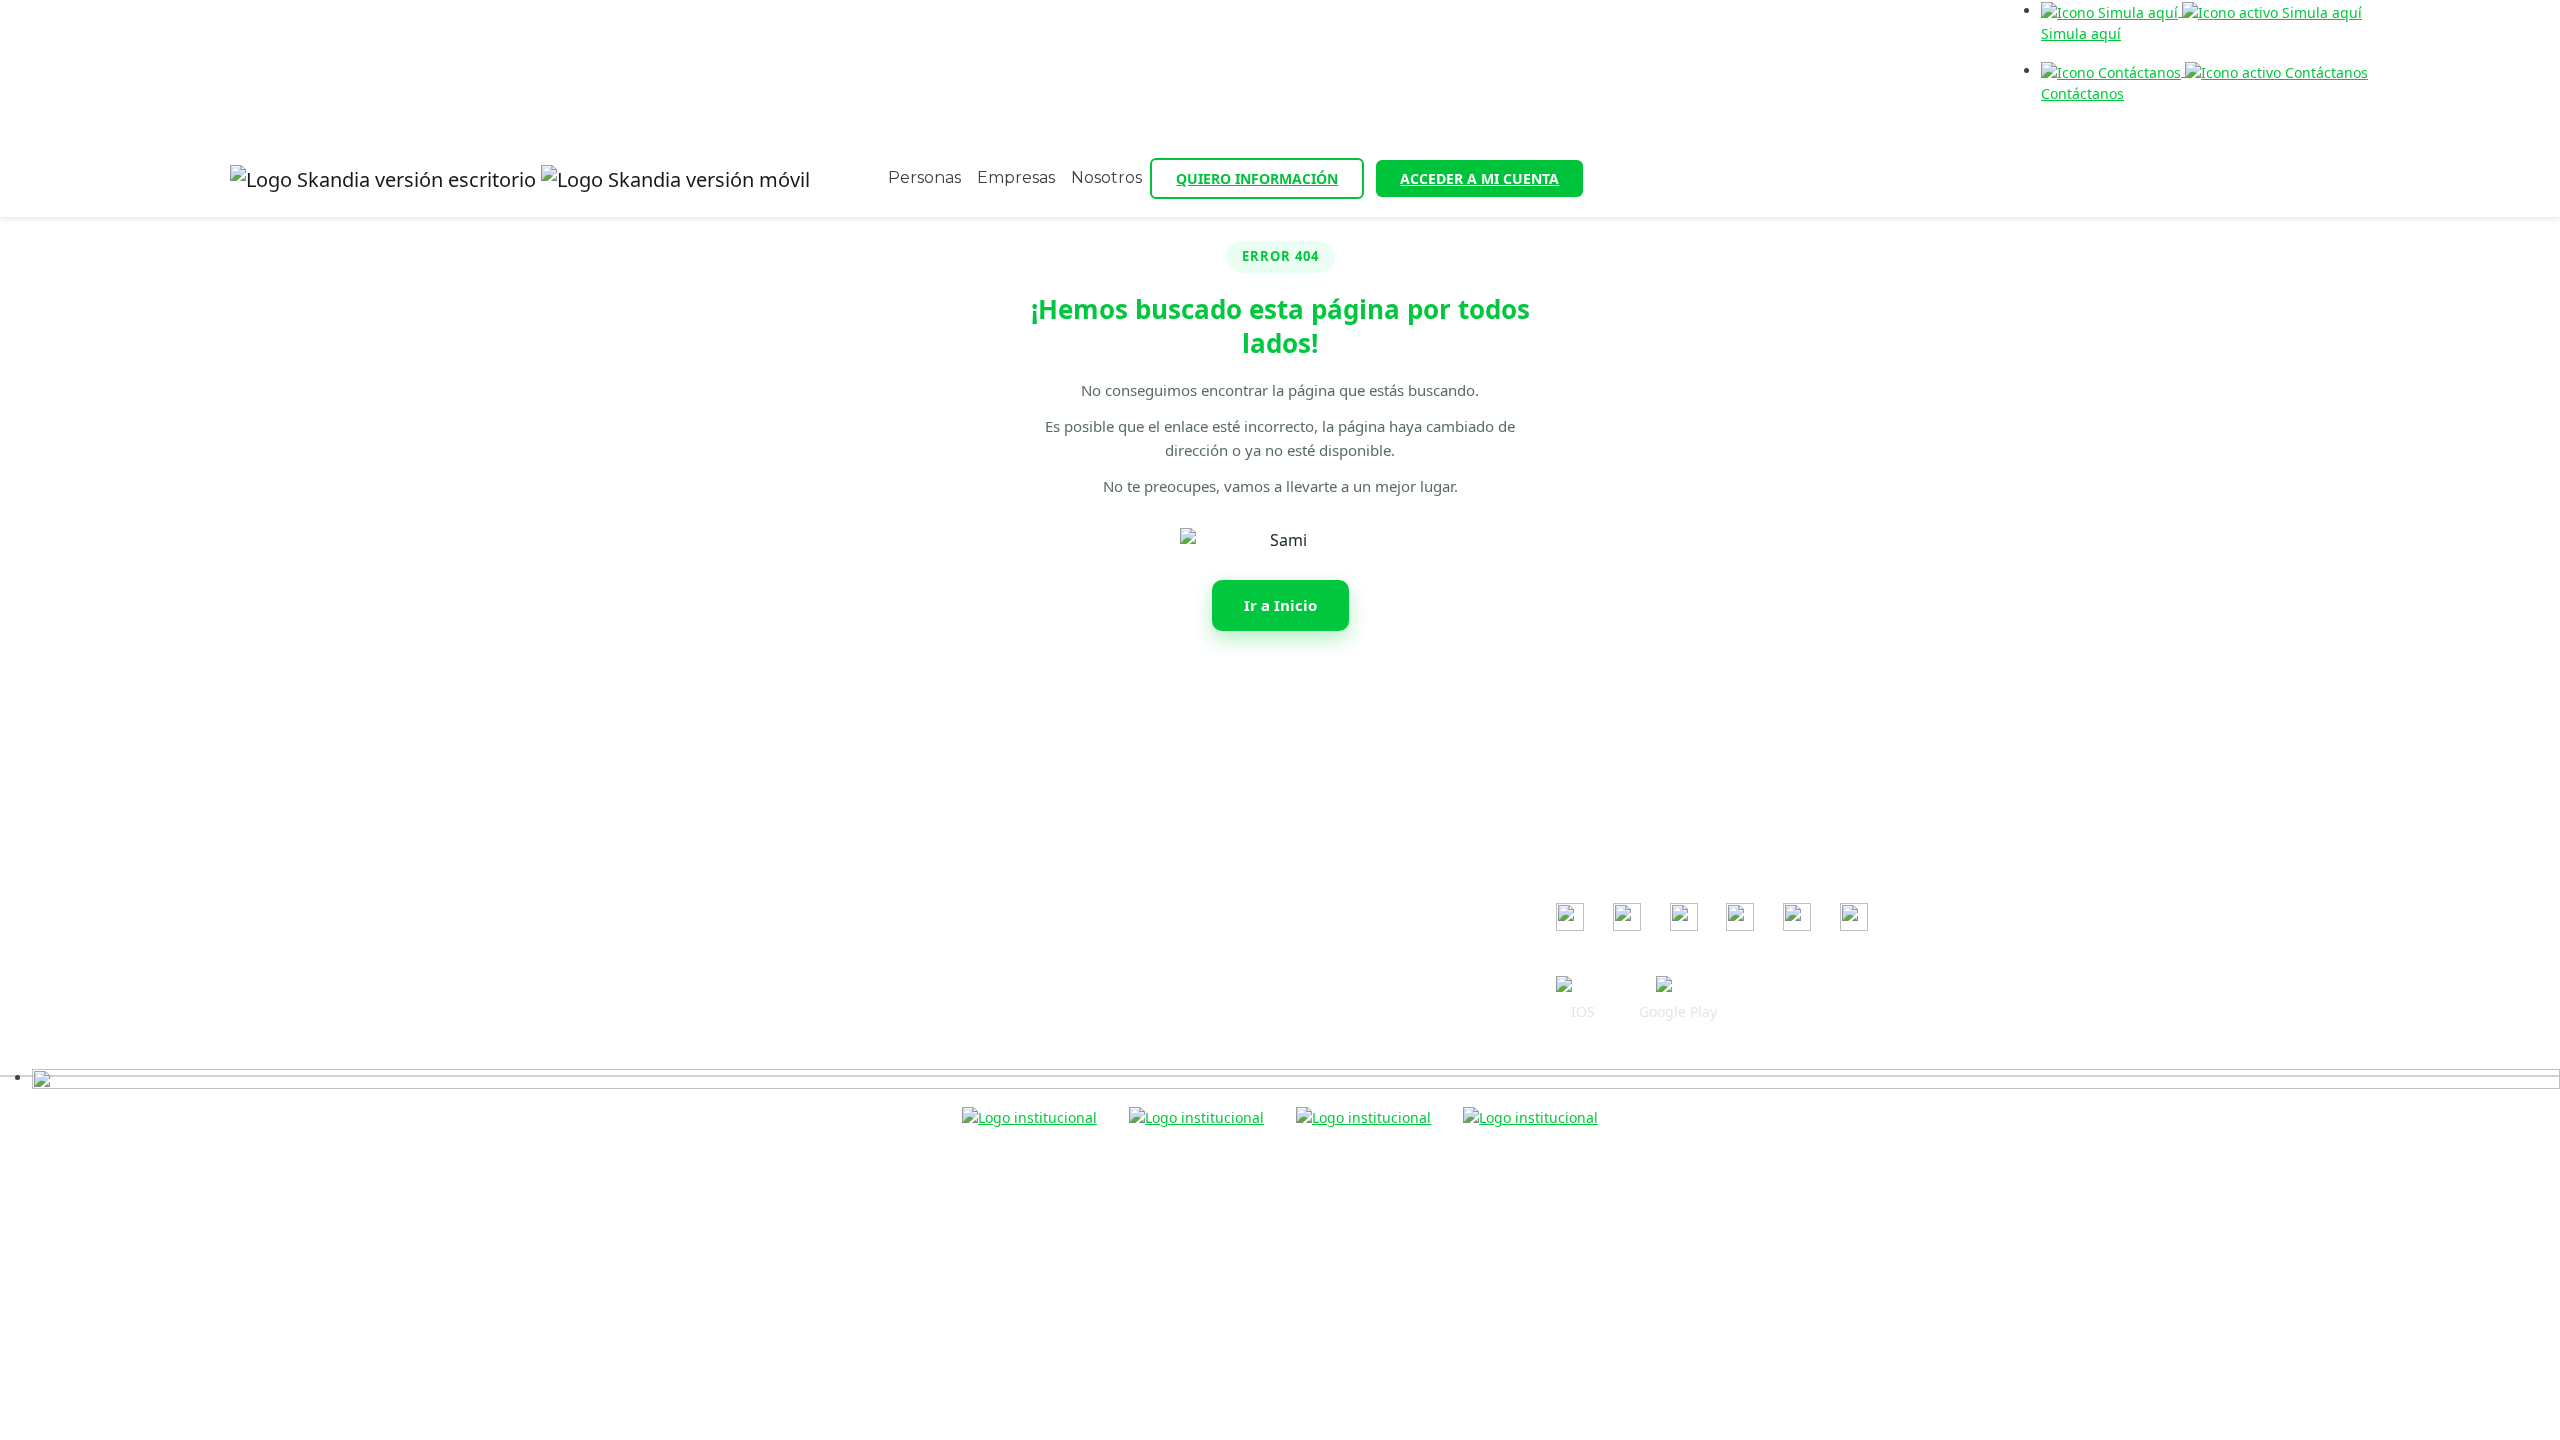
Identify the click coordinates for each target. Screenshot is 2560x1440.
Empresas (1016, 177)
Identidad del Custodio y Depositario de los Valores (1239, 1024)
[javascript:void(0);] (1296, 1077)
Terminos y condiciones (1146, 792)
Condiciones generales (1144, 734)
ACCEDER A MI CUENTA (1479, 178)
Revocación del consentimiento (1172, 879)
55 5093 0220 (771, 800)
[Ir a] (1570, 917)
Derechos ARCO (1120, 908)
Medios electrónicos (1135, 850)
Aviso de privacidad (1133, 821)
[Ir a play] (1678, 985)
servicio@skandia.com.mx (797, 771)
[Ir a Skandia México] (520, 179)
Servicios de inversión (1141, 937)
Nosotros (1106, 177)
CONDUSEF (1593, 766)
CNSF (1573, 824)
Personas (924, 177)
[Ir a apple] (1583, 985)
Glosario (1095, 995)
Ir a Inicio (1280, 605)
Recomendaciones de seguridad (1176, 763)
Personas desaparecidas (1149, 1053)
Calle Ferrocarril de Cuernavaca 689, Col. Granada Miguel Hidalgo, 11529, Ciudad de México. (747, 850)
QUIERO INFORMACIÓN (1257, 178)
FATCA (1088, 966)
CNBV (1574, 795)
